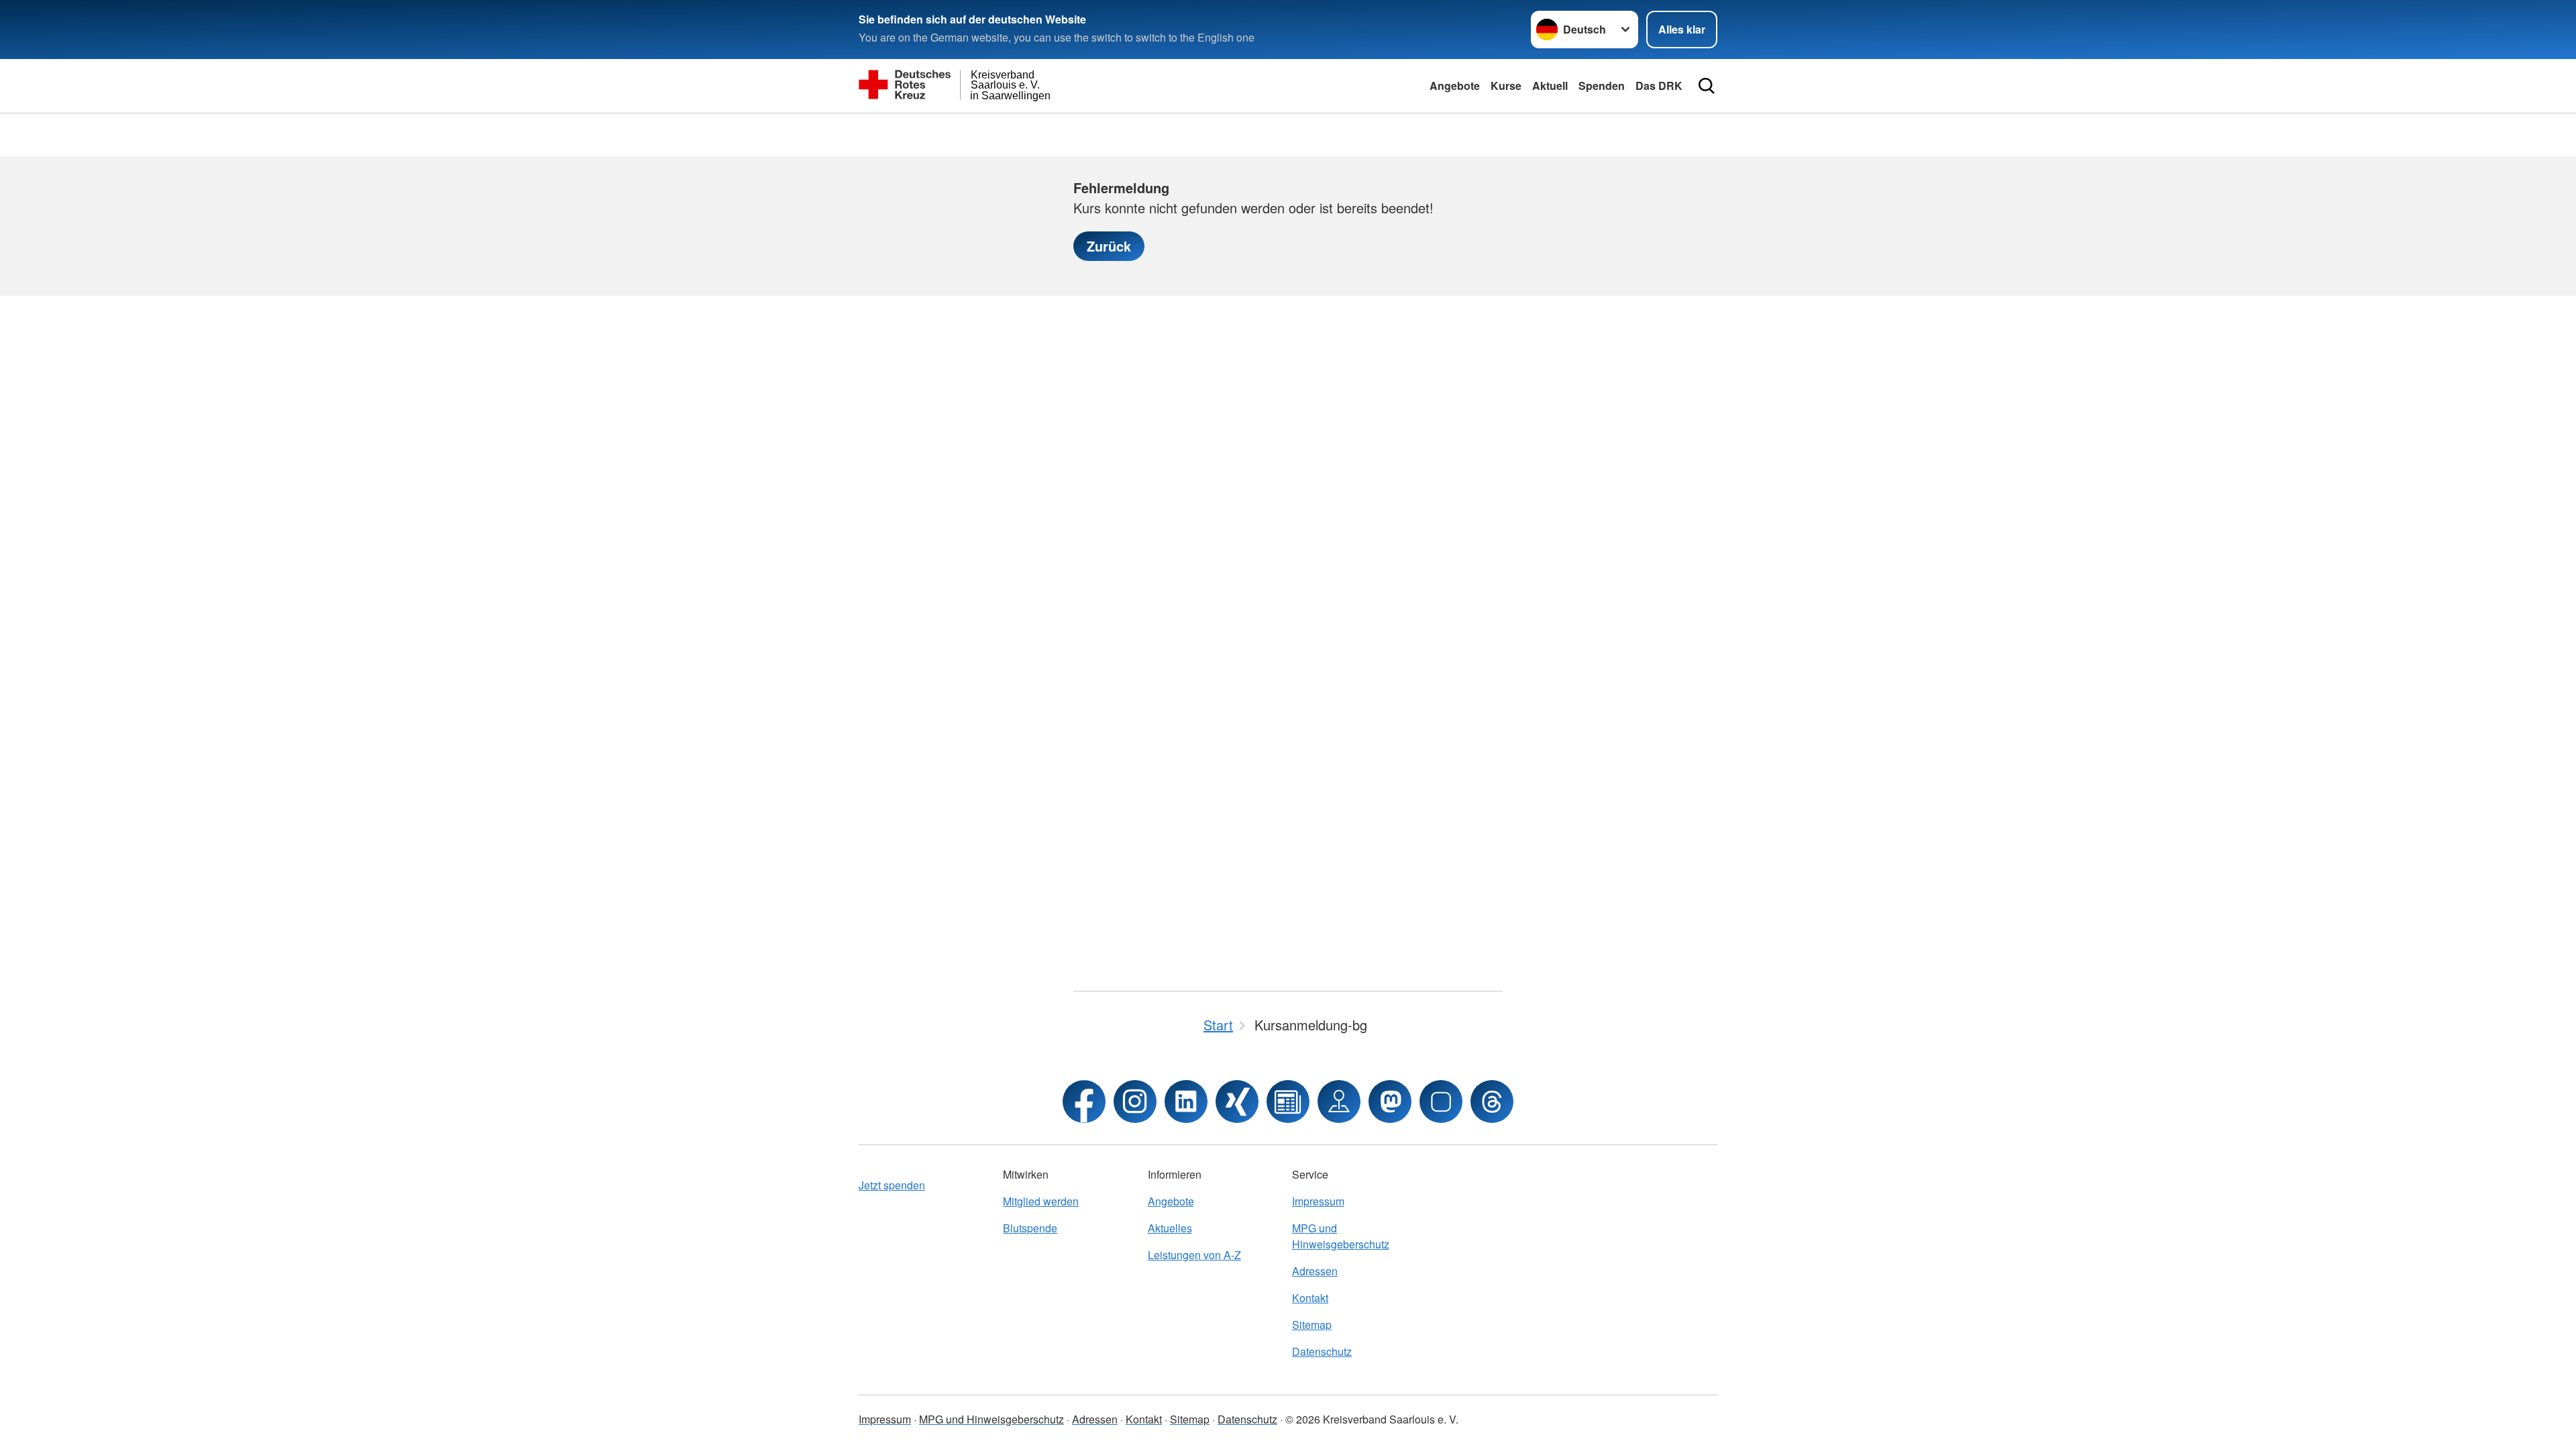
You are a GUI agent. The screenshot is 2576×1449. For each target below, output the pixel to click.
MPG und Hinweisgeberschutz (1341, 1236)
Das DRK (1659, 86)
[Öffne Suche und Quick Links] (1707, 86)
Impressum (1318, 1201)
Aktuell (1550, 86)
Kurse (1506, 86)
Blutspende (1030, 1228)
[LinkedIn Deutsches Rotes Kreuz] (1186, 1102)
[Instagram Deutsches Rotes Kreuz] (1135, 1102)
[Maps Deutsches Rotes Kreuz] (1339, 1102)
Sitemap (1312, 1325)
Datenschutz (1322, 1351)
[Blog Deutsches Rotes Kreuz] (1288, 1102)
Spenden (1602, 86)
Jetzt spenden (892, 1185)
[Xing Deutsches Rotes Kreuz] (1237, 1102)
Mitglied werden (1041, 1201)
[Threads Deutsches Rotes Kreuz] (1492, 1102)
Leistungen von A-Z (1194, 1255)
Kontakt (1310, 1298)
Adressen (1315, 1271)
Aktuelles (1170, 1228)
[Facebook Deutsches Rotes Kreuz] (1084, 1102)
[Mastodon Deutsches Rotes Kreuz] (1390, 1102)
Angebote (1455, 86)
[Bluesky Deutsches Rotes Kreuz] (1441, 1102)
